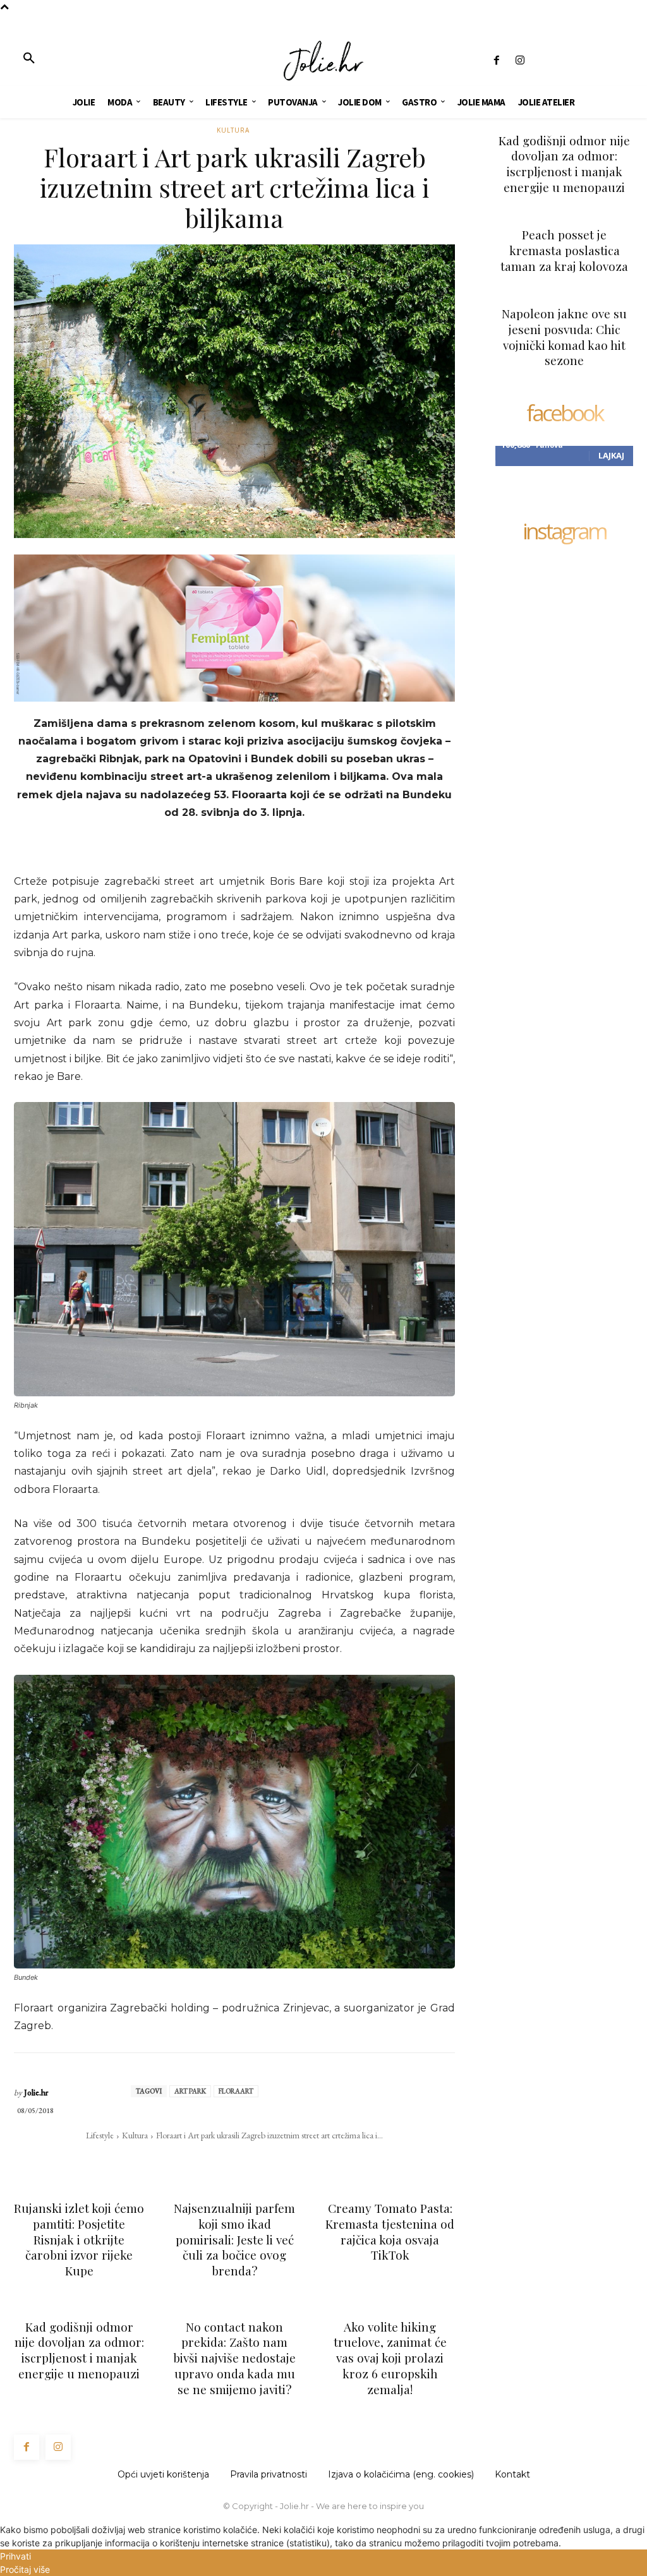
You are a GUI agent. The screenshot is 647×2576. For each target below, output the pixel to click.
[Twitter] (190, 2160)
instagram (564, 533)
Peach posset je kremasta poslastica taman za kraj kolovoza (564, 250)
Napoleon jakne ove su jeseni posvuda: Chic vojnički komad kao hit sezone (564, 337)
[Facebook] (496, 61)
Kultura (233, 130)
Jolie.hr (36, 2093)
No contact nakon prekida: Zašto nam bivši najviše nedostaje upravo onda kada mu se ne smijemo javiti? (234, 2358)
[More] (307, 2160)
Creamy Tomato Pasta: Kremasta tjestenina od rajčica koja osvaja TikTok (390, 2231)
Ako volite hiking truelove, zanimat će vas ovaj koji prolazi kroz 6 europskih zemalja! (390, 2358)
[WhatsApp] (219, 2160)
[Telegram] (277, 2160)
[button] (29, 59)
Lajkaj (611, 455)
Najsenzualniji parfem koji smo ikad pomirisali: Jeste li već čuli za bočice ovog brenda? (234, 2239)
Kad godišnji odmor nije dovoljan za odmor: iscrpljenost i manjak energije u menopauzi (79, 2350)
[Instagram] (520, 61)
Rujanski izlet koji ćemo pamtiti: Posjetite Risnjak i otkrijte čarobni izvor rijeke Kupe (79, 2239)
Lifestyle (100, 2135)
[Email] (248, 2160)
